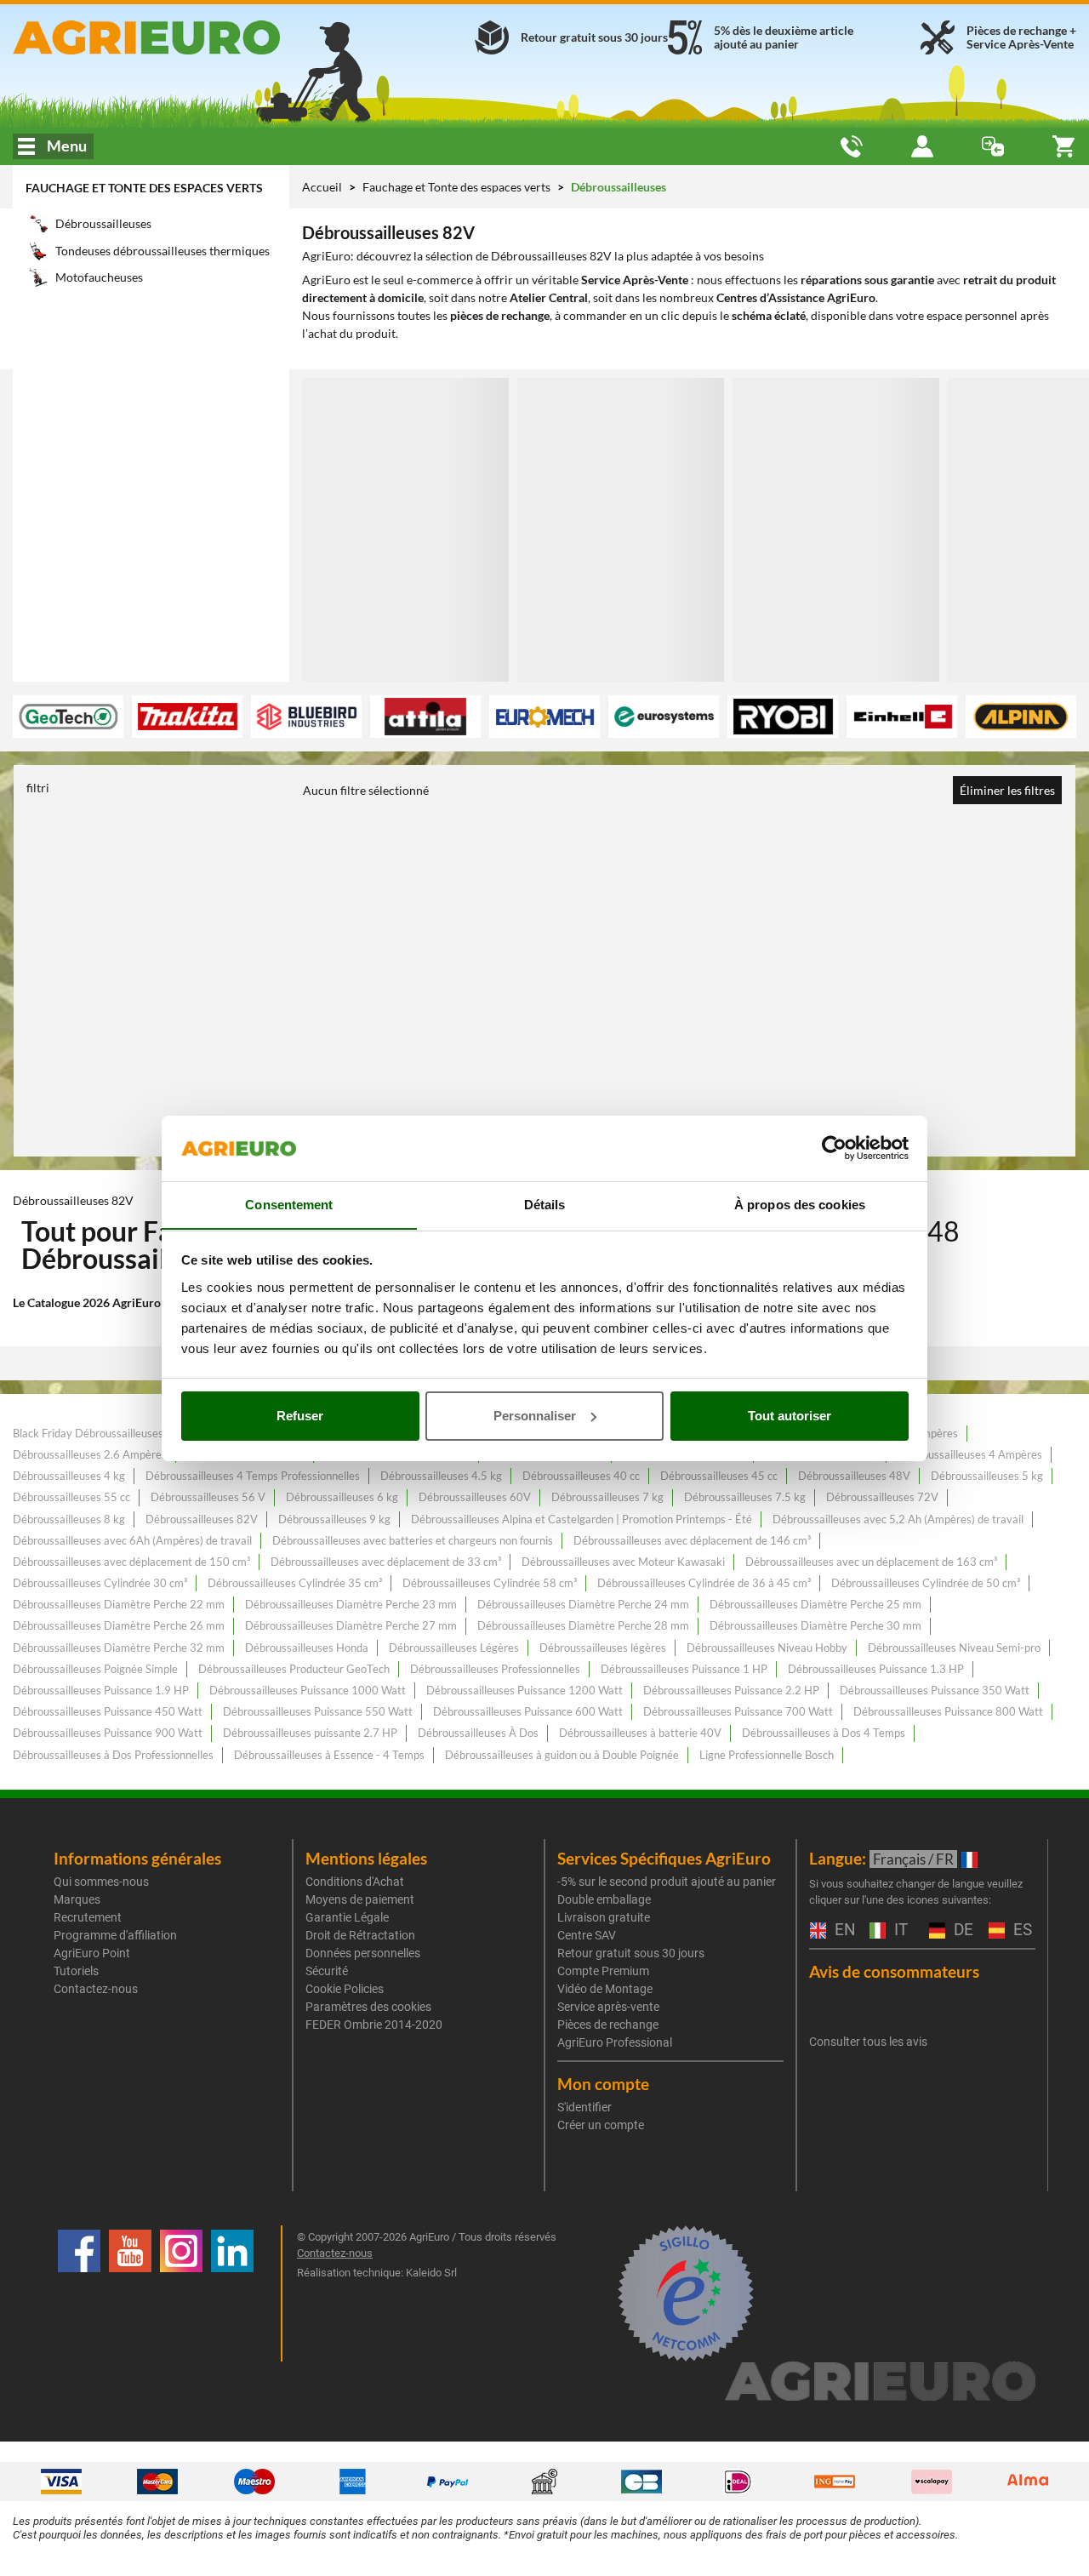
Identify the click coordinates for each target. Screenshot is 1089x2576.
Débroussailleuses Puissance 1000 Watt (308, 1690)
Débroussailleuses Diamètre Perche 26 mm (119, 1625)
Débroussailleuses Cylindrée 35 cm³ (295, 1583)
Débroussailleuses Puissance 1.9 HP (101, 1690)
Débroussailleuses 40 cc (581, 1476)
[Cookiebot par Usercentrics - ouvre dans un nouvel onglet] (834, 1148)
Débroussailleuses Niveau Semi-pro (954, 1648)
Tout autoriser (790, 1416)
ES (1021, 1931)
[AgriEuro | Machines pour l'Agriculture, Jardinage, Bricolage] (182, 37)
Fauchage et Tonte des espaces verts (144, 188)
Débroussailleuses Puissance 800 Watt (948, 1711)
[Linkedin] (232, 2293)
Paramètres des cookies (368, 2007)
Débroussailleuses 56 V (208, 1497)
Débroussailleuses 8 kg (69, 1519)
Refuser (300, 1416)
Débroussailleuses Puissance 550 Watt (318, 1711)
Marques (77, 1899)
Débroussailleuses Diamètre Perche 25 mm (815, 1604)
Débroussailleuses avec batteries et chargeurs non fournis (413, 1540)
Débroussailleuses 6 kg (342, 1497)
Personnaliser (535, 1416)
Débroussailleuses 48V (854, 1476)
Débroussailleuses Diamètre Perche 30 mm (815, 1625)
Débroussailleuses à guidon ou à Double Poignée (562, 1755)
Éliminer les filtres (1007, 790)
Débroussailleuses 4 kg (69, 1476)
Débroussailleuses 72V (882, 1497)
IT (899, 1931)
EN (843, 1931)
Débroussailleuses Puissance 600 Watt (528, 1711)
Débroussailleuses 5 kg (987, 1476)
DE (961, 1931)
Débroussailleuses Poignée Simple (95, 1669)
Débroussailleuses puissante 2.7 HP (310, 1733)
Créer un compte (601, 2125)
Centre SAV (587, 1935)
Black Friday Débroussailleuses (88, 1433)
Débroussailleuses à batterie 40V (640, 1733)
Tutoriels (76, 1971)
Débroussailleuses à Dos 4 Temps (824, 1733)
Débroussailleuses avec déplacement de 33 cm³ (386, 1562)
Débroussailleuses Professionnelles (495, 1669)
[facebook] (79, 2293)
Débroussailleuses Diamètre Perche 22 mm (119, 1604)
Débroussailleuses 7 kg (607, 1497)
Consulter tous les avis (868, 2042)
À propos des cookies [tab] (800, 1204)
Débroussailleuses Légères (454, 1648)
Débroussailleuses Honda (307, 1648)
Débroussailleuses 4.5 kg (441, 1476)
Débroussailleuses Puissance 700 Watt (738, 1711)
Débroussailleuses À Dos (478, 1733)
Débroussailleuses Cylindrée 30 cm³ (100, 1583)
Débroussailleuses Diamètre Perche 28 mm (583, 1625)
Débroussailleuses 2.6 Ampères (90, 1454)
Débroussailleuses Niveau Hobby (767, 1648)
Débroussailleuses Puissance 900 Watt (108, 1733)
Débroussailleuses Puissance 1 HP (684, 1669)
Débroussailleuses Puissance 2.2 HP (731, 1690)
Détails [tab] (545, 1204)
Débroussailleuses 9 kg (334, 1519)
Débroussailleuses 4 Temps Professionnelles (253, 1476)
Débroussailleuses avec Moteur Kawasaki (623, 1562)
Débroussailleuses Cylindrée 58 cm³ (490, 1583)
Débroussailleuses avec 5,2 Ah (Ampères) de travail (898, 1519)
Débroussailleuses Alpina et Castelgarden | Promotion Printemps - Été (582, 1519)
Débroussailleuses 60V (475, 1497)
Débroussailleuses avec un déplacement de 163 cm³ (871, 1562)
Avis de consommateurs (894, 1971)
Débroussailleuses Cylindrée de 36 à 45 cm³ (704, 1583)
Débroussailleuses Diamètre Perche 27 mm (351, 1625)
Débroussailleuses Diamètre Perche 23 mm (351, 1604)
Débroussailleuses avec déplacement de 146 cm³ (692, 1540)
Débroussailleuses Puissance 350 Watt (935, 1690)
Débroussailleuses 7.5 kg (745, 1497)
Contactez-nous (96, 1989)
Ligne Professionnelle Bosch (767, 1755)
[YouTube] (130, 2293)
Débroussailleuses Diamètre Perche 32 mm (119, 1648)
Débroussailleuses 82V (202, 1519)
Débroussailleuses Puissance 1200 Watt (525, 1690)
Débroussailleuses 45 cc (719, 1476)
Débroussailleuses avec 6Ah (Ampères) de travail (132, 1540)
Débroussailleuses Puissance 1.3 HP (876, 1669)
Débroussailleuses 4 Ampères (970, 1454)
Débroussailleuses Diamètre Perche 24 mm (583, 1604)
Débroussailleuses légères (603, 1648)
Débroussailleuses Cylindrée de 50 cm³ (926, 1583)
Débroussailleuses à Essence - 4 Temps (329, 1755)
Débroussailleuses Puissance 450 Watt (108, 1711)
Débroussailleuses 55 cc (71, 1497)
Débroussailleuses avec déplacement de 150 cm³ (131, 1562)
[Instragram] (181, 2293)
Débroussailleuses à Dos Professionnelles (113, 1755)
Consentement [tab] (289, 1204)
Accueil (322, 187)
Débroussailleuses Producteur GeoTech (294, 1669)
